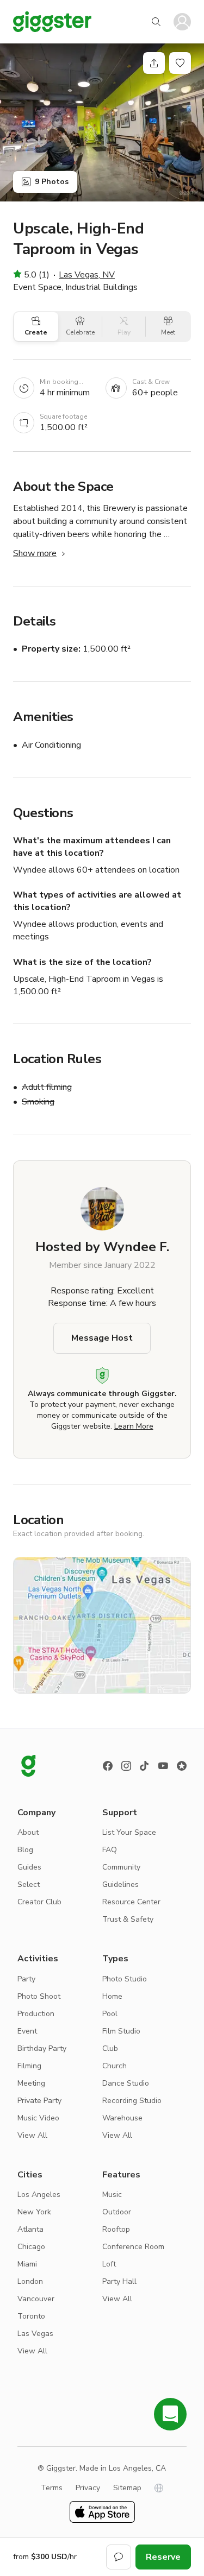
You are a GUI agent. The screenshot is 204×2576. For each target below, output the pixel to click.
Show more (35, 553)
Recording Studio (132, 2101)
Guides (29, 1867)
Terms (52, 2488)
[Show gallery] (102, 122)
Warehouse (122, 2118)
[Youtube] (163, 1766)
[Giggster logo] (28, 1766)
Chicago (31, 2247)
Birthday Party (42, 2048)
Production (36, 2014)
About (28, 1832)
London (30, 2281)
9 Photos (52, 182)
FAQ (110, 1850)
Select (29, 1884)
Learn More (134, 1426)
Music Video (38, 2118)
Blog (25, 1850)
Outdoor (117, 2212)
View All (32, 2135)
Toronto (31, 2316)
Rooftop (116, 2229)
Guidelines (120, 1884)
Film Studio (121, 2031)
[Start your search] (156, 22)
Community (121, 1867)
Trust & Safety (128, 1919)
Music (112, 2195)
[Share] (154, 63)
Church (115, 2066)
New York (34, 2212)
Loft (109, 2264)
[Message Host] (119, 2557)
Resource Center (131, 1902)
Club (110, 2048)
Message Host (102, 1338)
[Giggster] (52, 22)
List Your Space (129, 1832)
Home (112, 1996)
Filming (29, 2066)
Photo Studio (125, 1979)
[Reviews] (182, 1766)
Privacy (88, 2488)
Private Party (39, 2101)
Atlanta (30, 2229)
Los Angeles (39, 2195)
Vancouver (36, 2299)
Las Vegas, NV (87, 275)
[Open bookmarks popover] (180, 63)
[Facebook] (108, 1766)
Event (27, 2031)
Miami (27, 2264)
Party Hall (119, 2281)
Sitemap (127, 2488)
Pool (110, 2014)
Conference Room (133, 2247)
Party (26, 1979)
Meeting (31, 2083)
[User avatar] (182, 22)
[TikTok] (145, 1766)
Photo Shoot (39, 1996)
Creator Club (39, 1902)
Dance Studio (126, 2083)
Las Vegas (35, 2334)
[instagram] (126, 1766)
